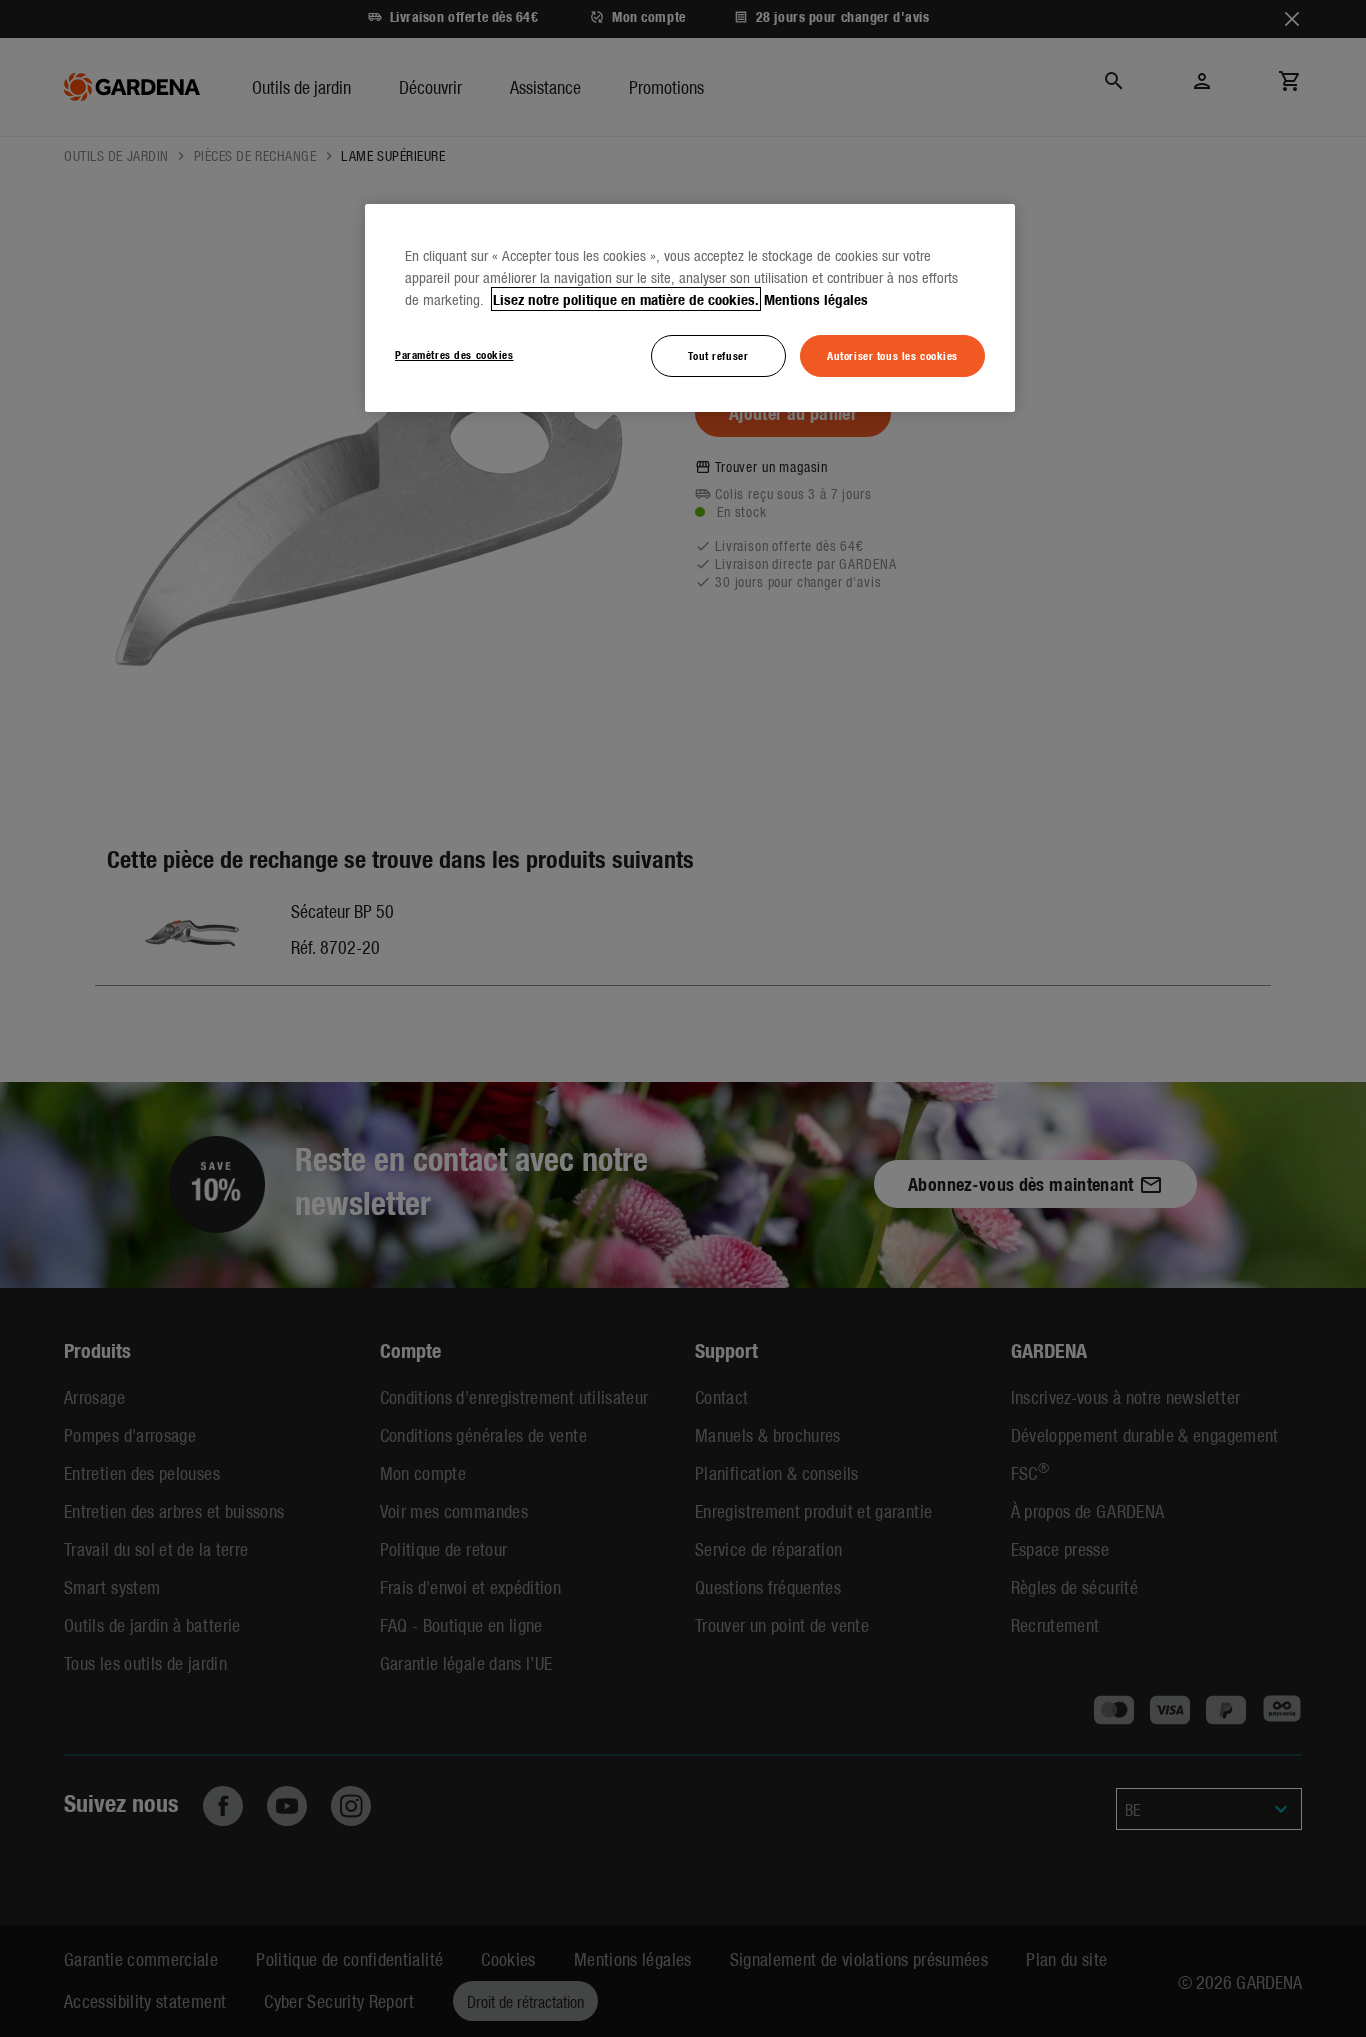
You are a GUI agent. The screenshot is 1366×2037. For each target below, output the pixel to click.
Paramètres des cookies (454, 354)
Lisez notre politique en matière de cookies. (626, 299)
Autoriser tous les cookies (892, 355)
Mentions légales (816, 299)
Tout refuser (718, 355)
